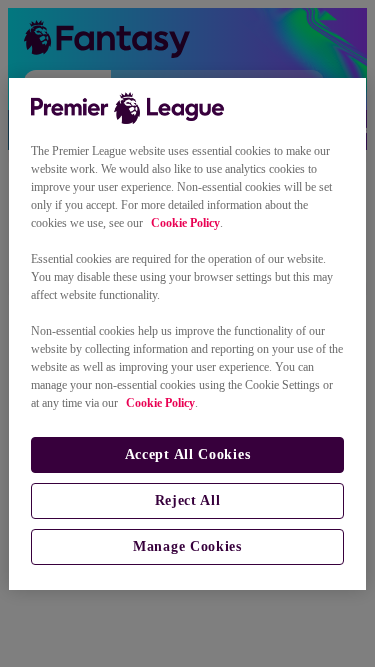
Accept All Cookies (188, 454)
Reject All (188, 500)
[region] (187, 334)
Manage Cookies (187, 546)
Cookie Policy (185, 223)
